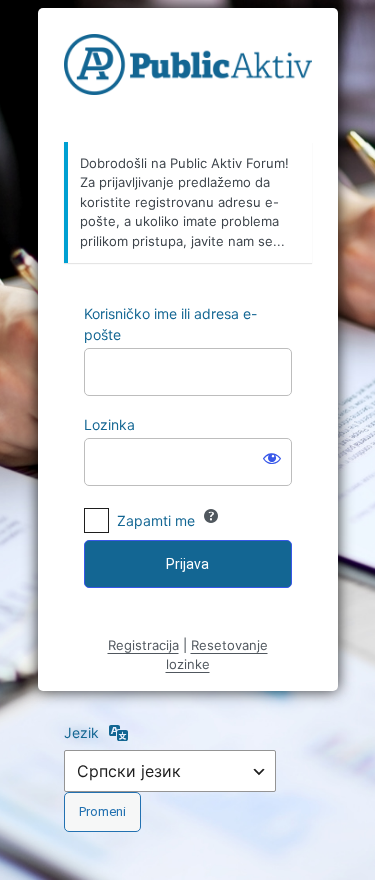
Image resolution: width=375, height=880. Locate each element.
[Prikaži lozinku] (272, 458)
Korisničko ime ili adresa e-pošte (170, 324)
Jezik (81, 732)
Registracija (143, 645)
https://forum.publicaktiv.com (188, 76)
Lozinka (109, 424)
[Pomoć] (211, 516)
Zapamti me (156, 520)
